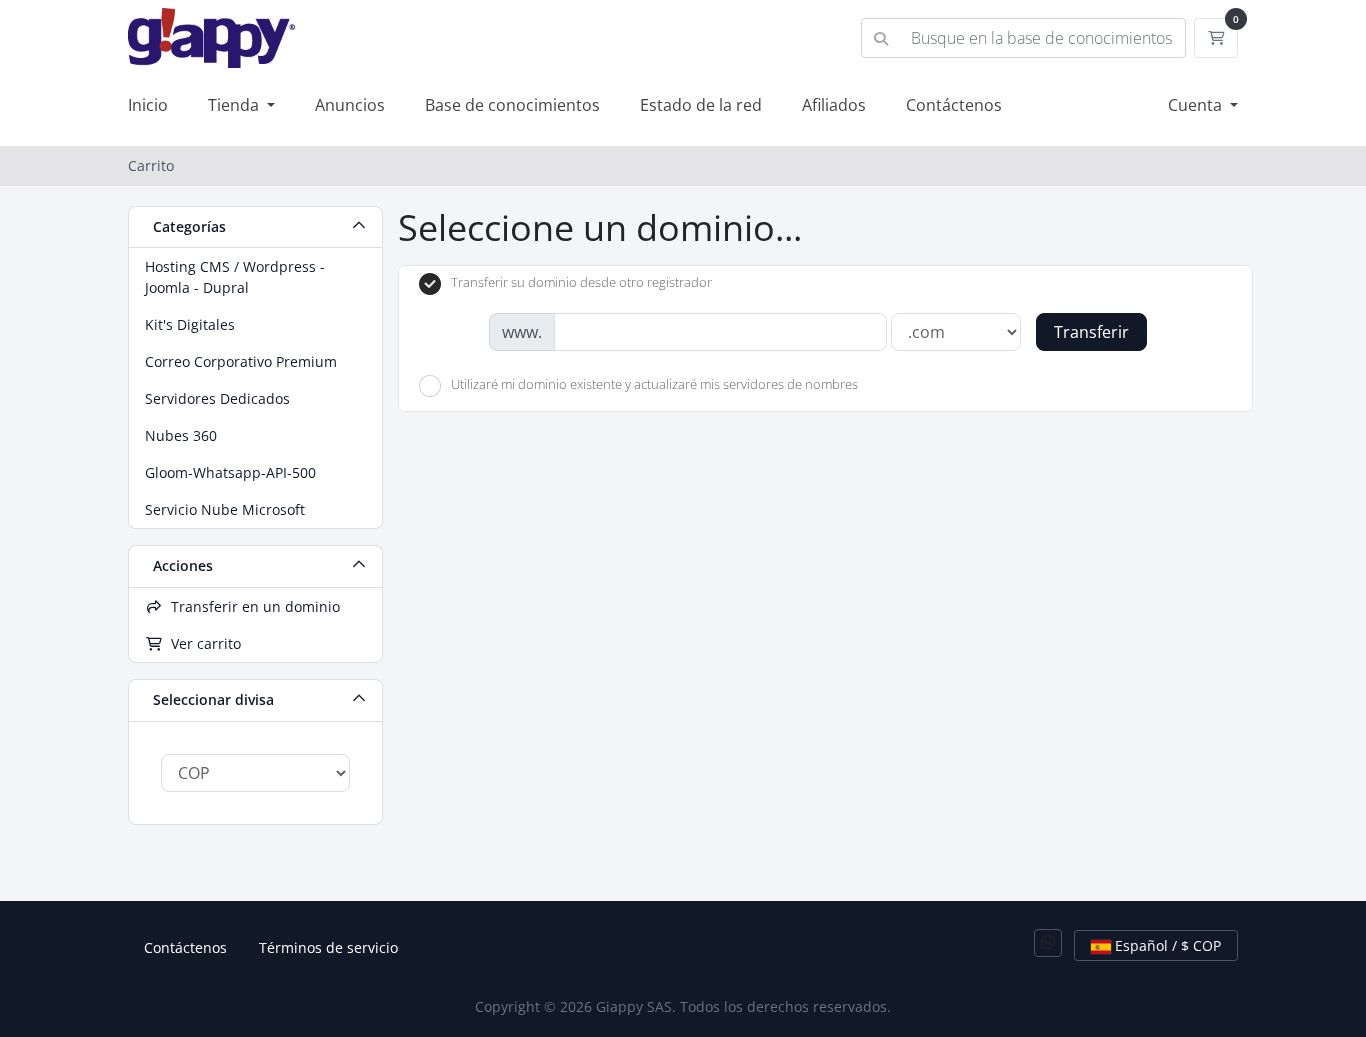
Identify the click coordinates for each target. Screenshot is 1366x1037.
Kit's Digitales (190, 324)
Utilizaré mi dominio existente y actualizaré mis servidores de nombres (654, 384)
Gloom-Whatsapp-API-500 (230, 472)
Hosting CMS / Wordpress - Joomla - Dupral (235, 277)
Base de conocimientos (512, 105)
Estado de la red (701, 105)
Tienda (235, 105)
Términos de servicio (328, 947)
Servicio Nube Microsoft (225, 509)
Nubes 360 (181, 435)
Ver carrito (202, 643)
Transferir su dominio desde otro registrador (581, 283)
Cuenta (1197, 105)
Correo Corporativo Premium (241, 361)
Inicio (148, 105)
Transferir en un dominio (251, 606)
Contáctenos (954, 105)
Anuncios (350, 105)
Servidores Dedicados (217, 398)
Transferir (1091, 332)
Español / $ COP (1166, 945)
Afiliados (834, 105)
